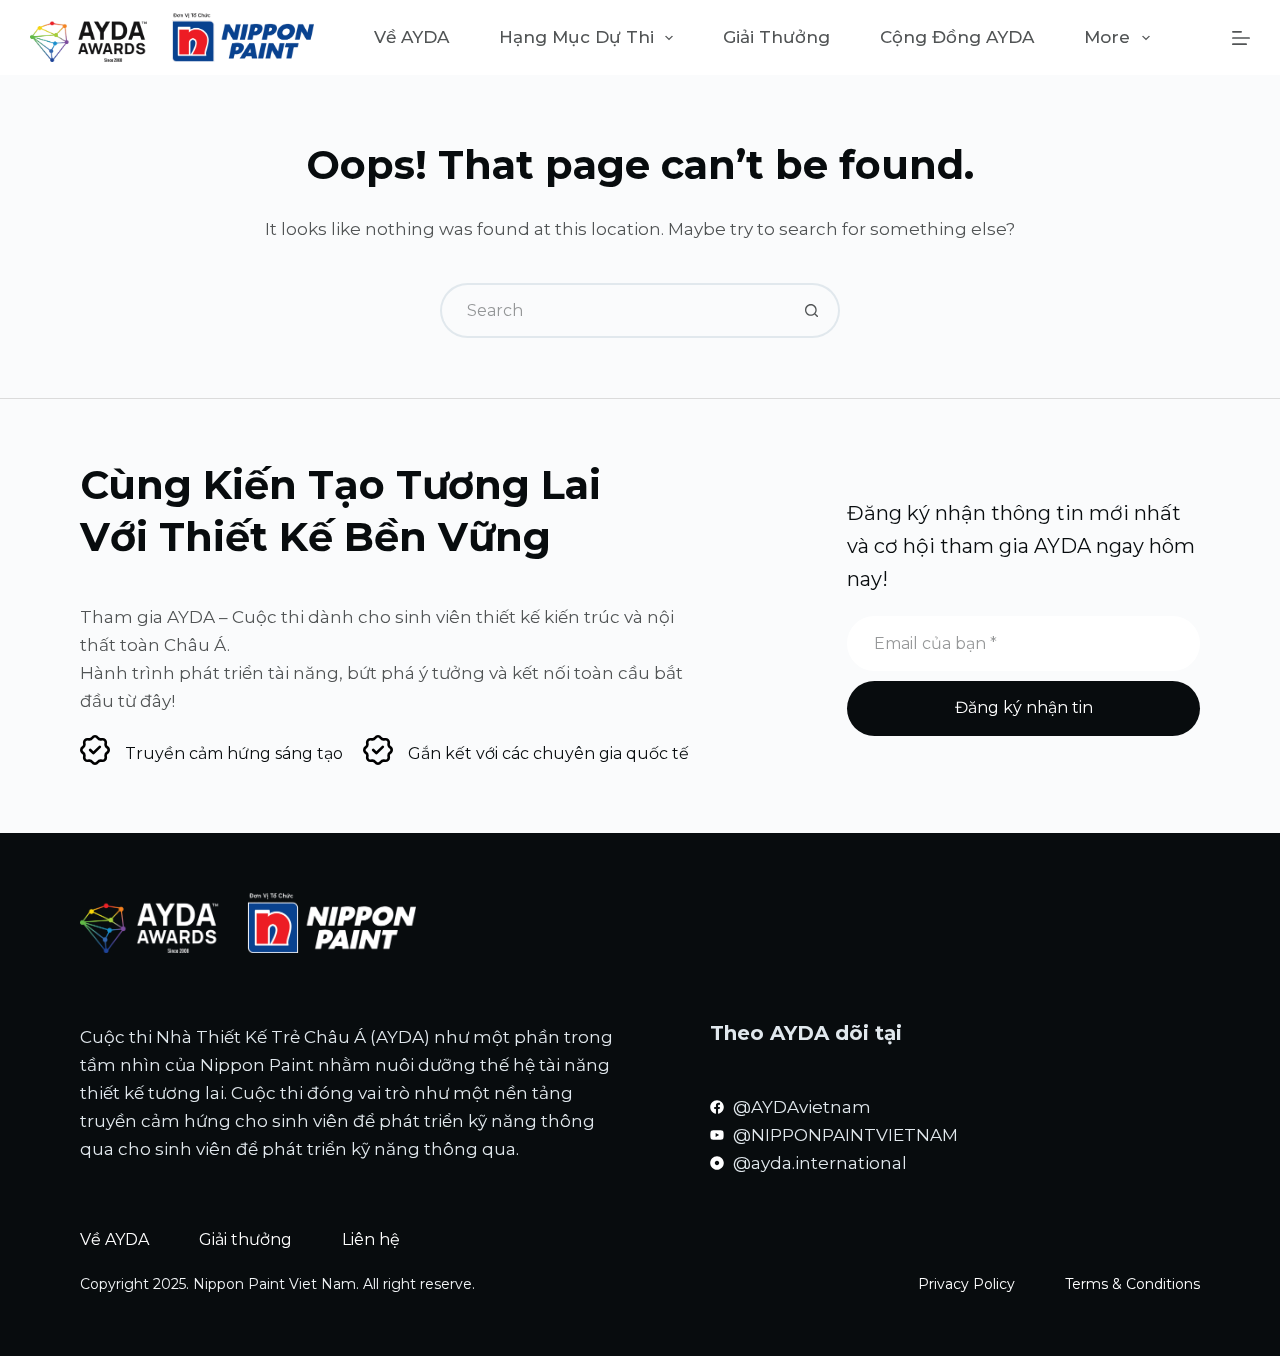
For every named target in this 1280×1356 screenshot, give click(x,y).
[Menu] (1241, 38)
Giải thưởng (776, 37)
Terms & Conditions (1132, 1284)
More (1107, 37)
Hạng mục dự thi (576, 37)
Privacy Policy (966, 1284)
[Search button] (812, 310)
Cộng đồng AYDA (957, 37)
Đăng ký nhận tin (1024, 707)
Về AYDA (411, 37)
